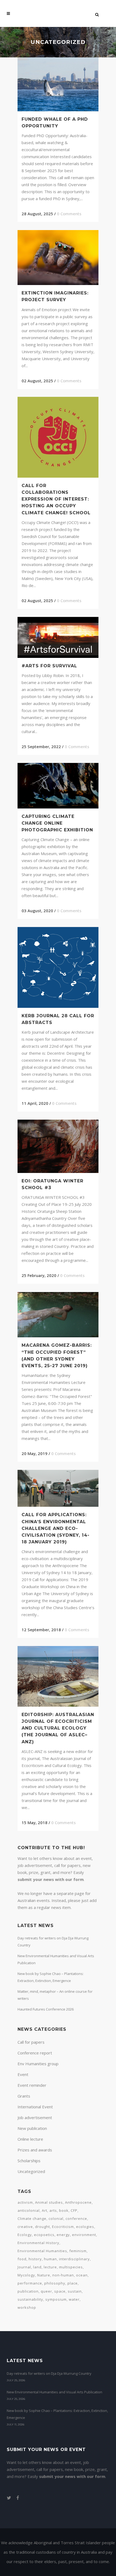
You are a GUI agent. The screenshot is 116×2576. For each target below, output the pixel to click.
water (74, 2299)
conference (76, 2219)
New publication (32, 2128)
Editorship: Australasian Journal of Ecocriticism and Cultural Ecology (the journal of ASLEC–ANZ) (58, 1728)
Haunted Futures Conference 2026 (46, 2009)
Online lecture (30, 2139)
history (35, 2259)
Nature (44, 2275)
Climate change (32, 2219)
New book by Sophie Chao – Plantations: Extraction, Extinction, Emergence (57, 2414)
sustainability (30, 2299)
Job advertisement (35, 2117)
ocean (82, 2275)
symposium (56, 2299)
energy (63, 2235)
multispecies (71, 2267)
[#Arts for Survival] (58, 637)
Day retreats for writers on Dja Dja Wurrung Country (49, 2373)
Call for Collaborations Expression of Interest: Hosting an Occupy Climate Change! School (56, 499)
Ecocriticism (63, 2227)
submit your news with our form (51, 1879)
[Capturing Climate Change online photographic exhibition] (58, 786)
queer (46, 2291)
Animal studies (49, 2202)
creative (25, 2227)
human (50, 2259)
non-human (63, 2275)
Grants (24, 2096)
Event (23, 2074)
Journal (24, 2267)
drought (42, 2227)
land (37, 2267)
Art (45, 2210)
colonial (56, 2219)
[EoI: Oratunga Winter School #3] (58, 1146)
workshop (27, 2307)
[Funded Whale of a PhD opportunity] (58, 84)
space (60, 2291)
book (64, 2210)
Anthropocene (78, 2202)
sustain (75, 2291)
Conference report (35, 2053)
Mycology (26, 2275)
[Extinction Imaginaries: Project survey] (58, 258)
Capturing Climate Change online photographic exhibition (57, 823)
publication (28, 2291)
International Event (35, 2107)
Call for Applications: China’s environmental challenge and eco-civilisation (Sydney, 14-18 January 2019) (56, 1528)
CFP (74, 2210)
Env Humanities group (38, 2064)
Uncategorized (31, 2171)
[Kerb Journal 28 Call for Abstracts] (58, 967)
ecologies (85, 2227)
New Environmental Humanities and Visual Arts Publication (54, 2392)
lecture (50, 2267)
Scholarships (29, 2161)
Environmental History (38, 2243)
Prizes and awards (35, 2150)
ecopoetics (44, 2235)
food (22, 2259)
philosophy (55, 2283)
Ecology (25, 2235)
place (73, 2283)
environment (84, 2235)
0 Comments (69, 214)
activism (25, 2202)
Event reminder (32, 2085)
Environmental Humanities (42, 2251)
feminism (78, 2251)
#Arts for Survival (49, 666)
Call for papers (31, 2042)
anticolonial (29, 2210)
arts (53, 2210)
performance (30, 2283)
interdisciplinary (74, 2259)
